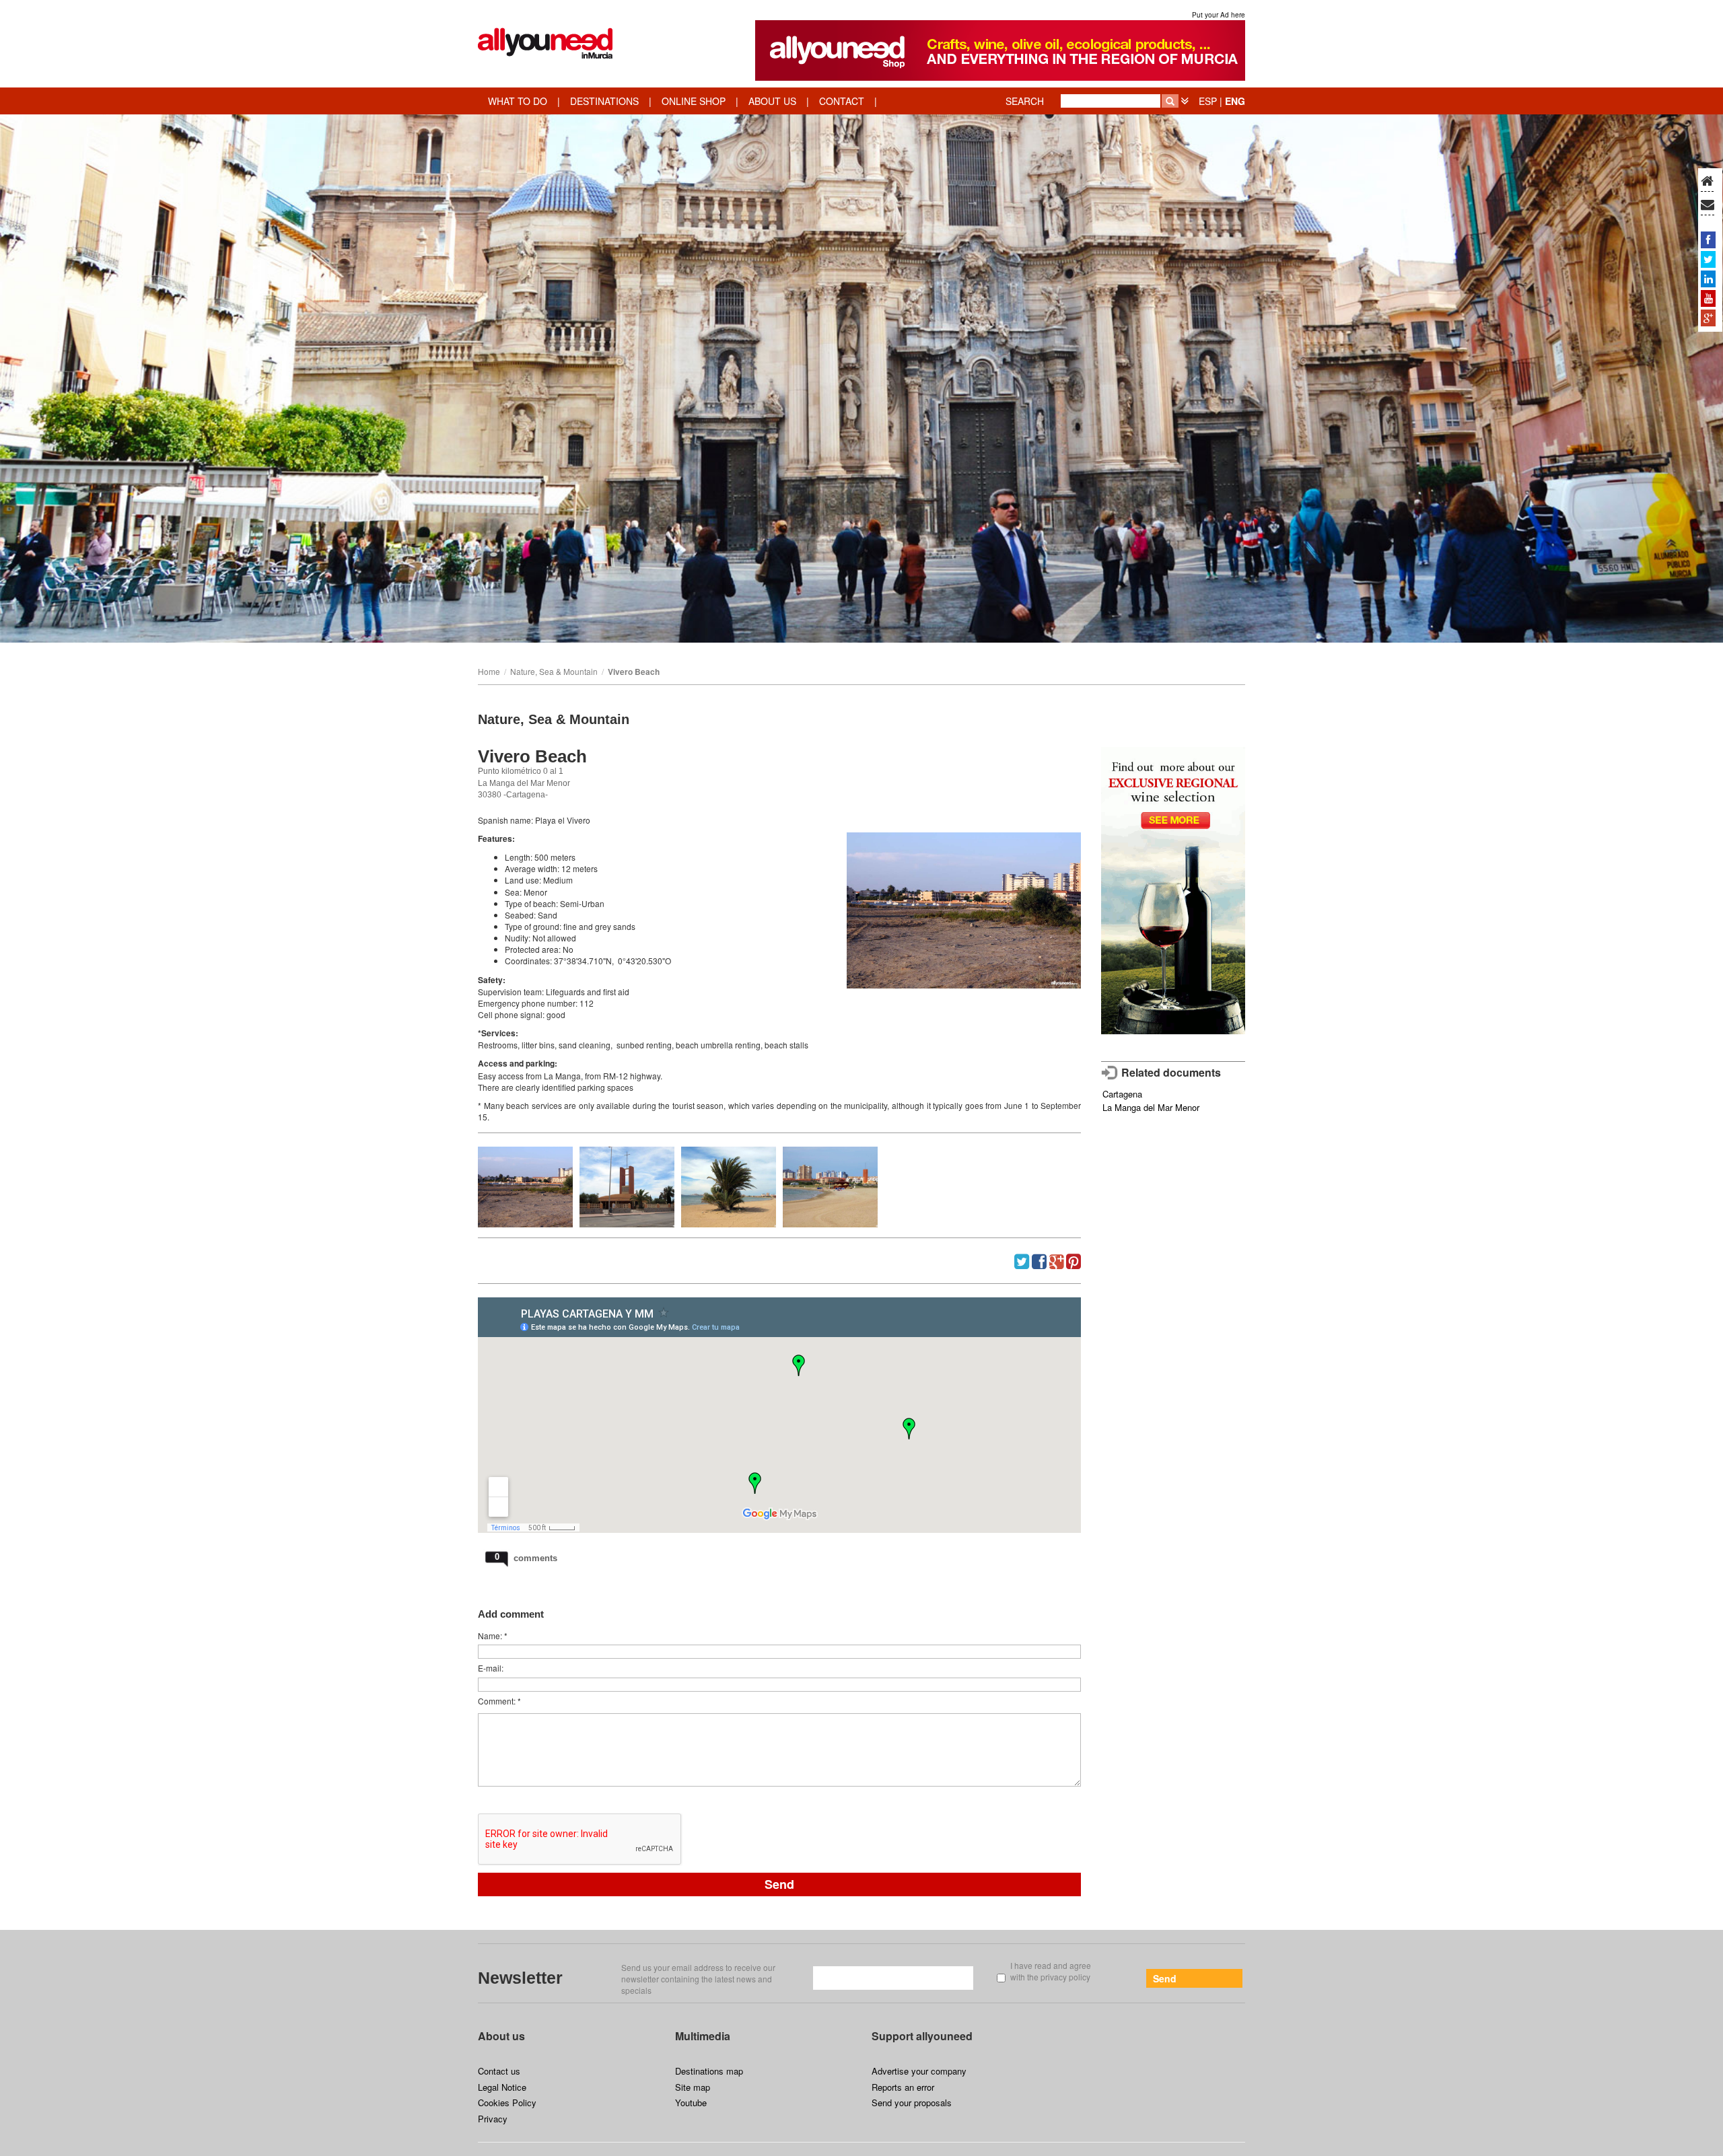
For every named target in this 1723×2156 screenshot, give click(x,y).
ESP (1208, 101)
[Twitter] (1708, 259)
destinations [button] (604, 101)
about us (772, 101)
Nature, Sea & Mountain (554, 671)
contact (842, 101)
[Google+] (1708, 318)
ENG (1235, 101)
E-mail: (491, 1668)
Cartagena (1122, 1094)
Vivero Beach (634, 672)
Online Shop (694, 101)
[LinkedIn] (1708, 279)
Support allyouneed (922, 2036)
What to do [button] (518, 101)
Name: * (493, 1636)
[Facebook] (1708, 240)
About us (501, 2036)
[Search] (1170, 101)
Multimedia (703, 2036)
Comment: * (499, 1701)
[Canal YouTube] (1708, 298)
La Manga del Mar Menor (1151, 1107)
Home (489, 671)
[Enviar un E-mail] (1708, 205)
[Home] (1707, 182)
